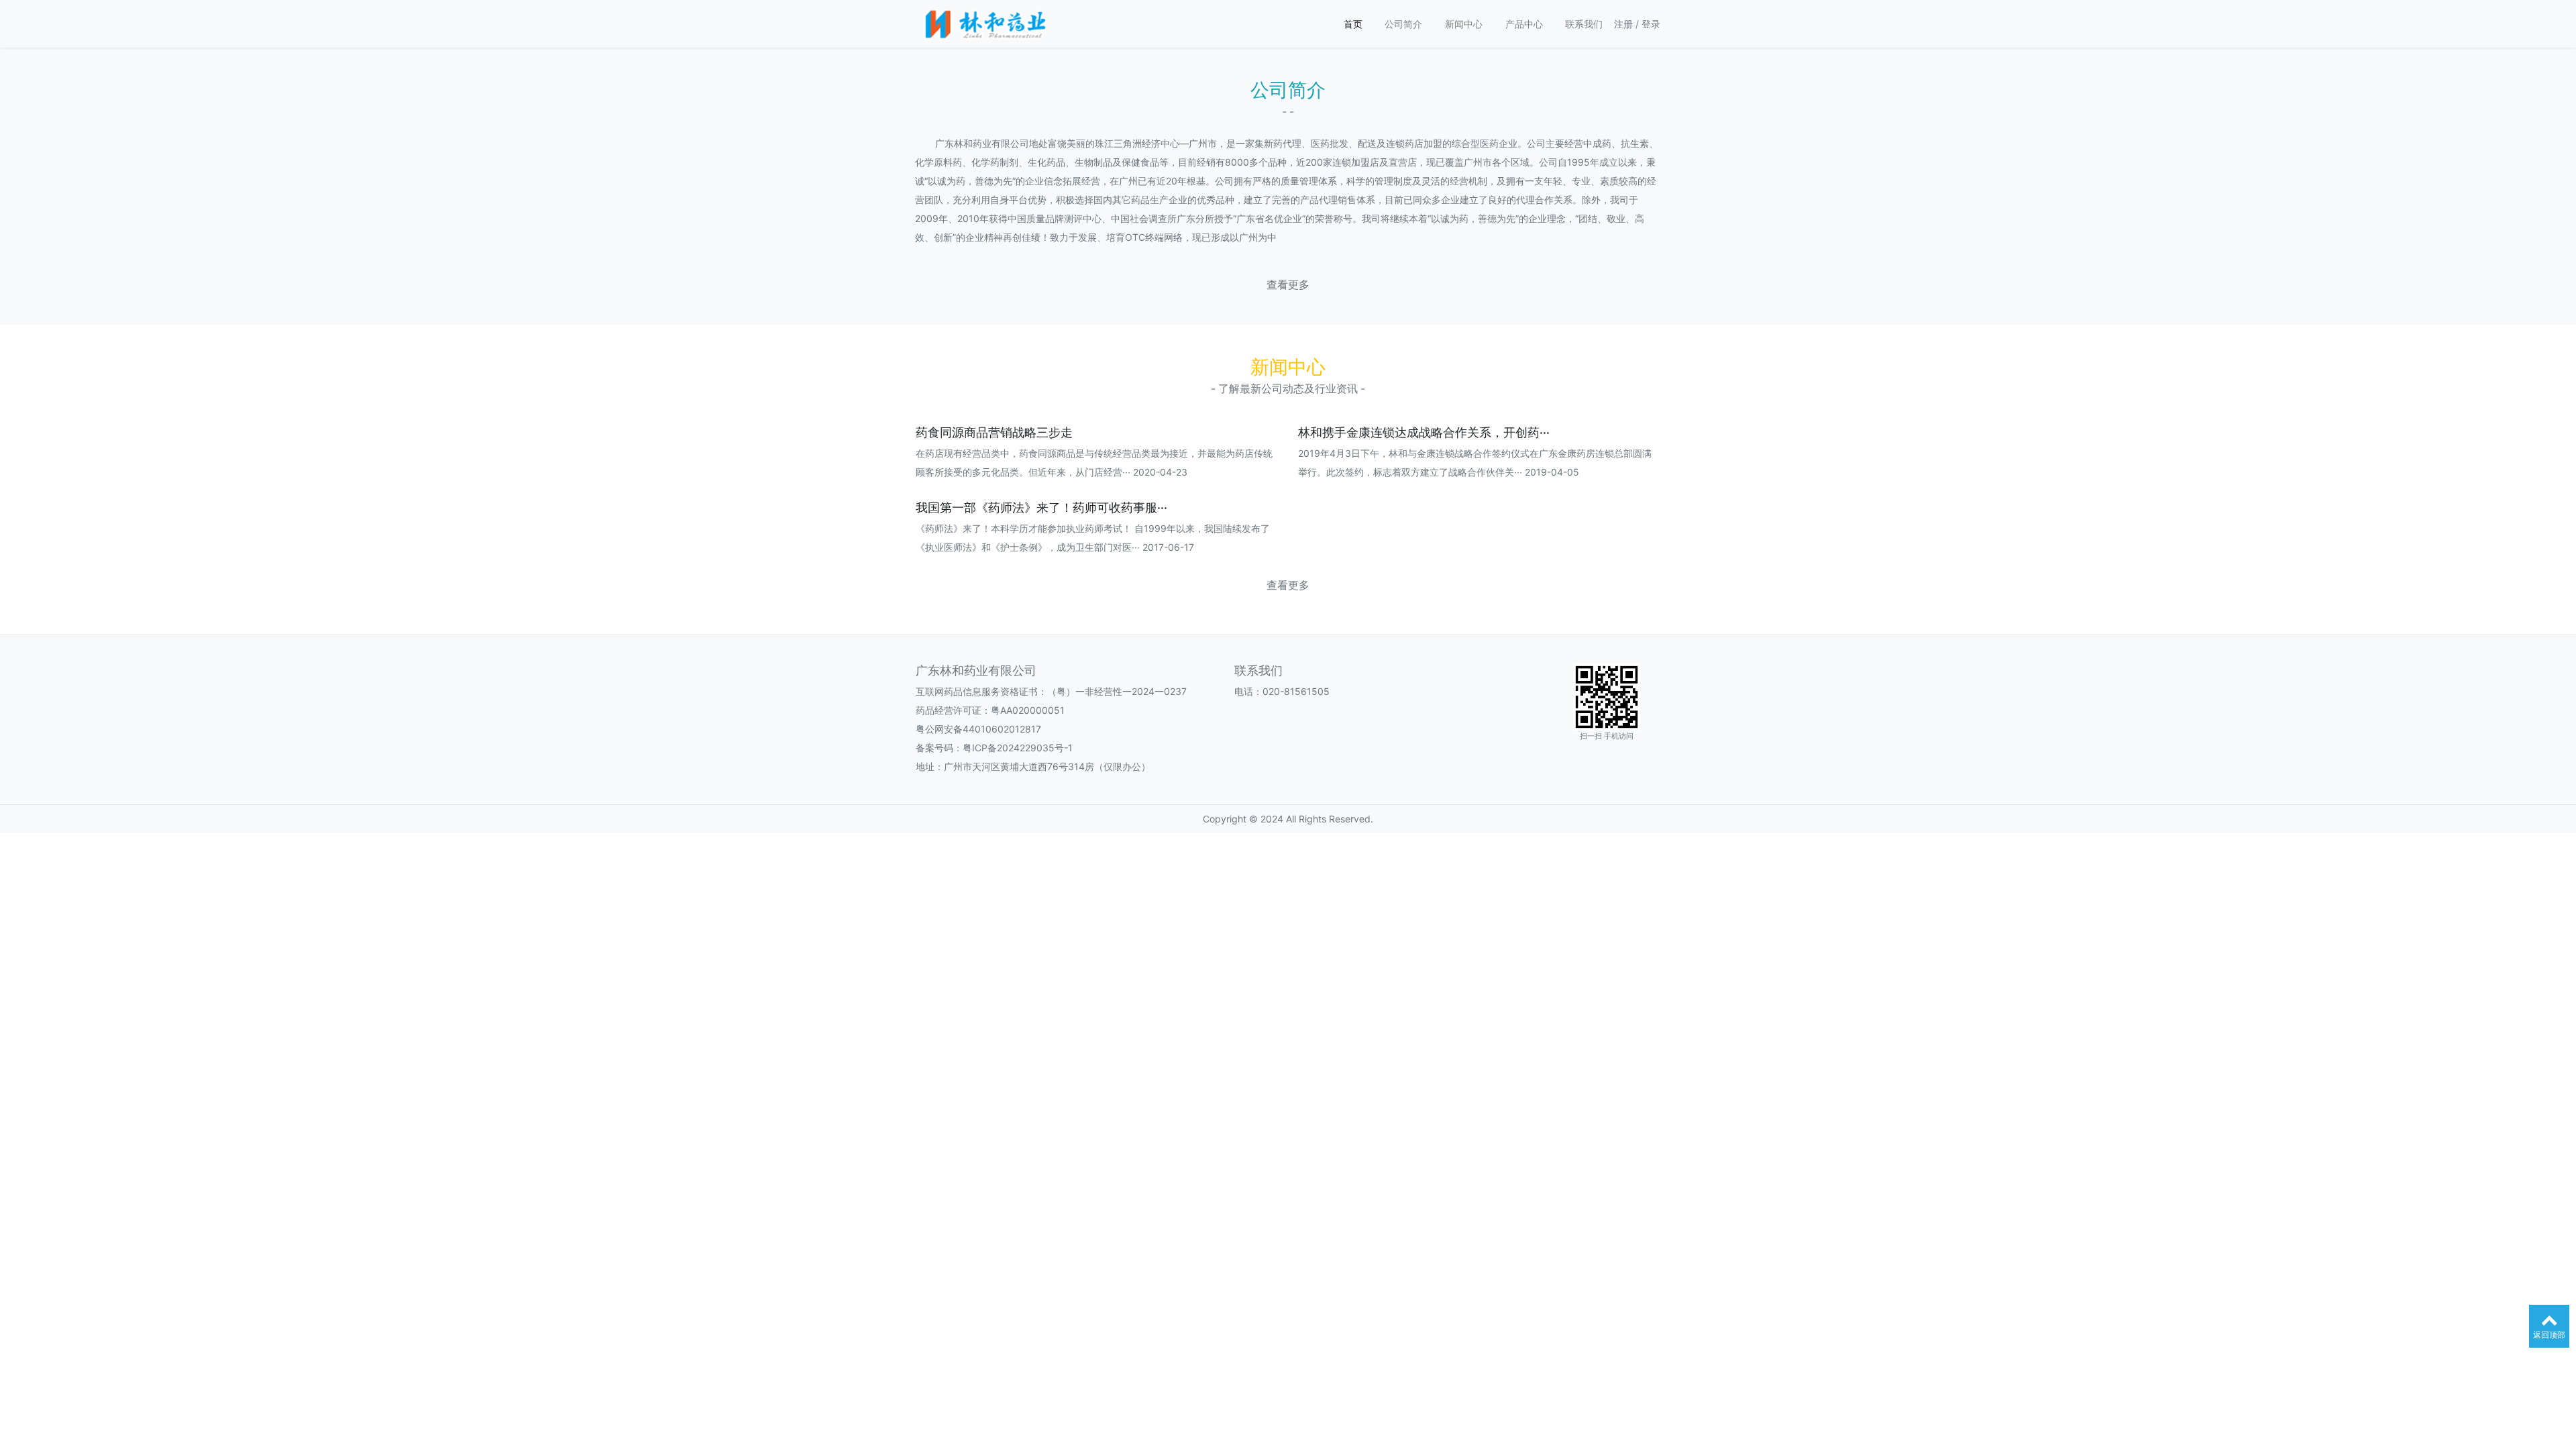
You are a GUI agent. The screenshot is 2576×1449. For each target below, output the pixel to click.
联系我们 (1584, 24)
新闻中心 (1464, 24)
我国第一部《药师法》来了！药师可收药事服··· (1041, 507)
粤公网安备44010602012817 (978, 729)
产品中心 (1524, 24)
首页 (1353, 24)
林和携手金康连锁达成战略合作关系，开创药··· (1424, 432)
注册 (1623, 24)
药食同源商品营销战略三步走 (994, 432)
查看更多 (1288, 285)
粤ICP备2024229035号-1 (1018, 748)
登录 (1651, 24)
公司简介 (1403, 24)
